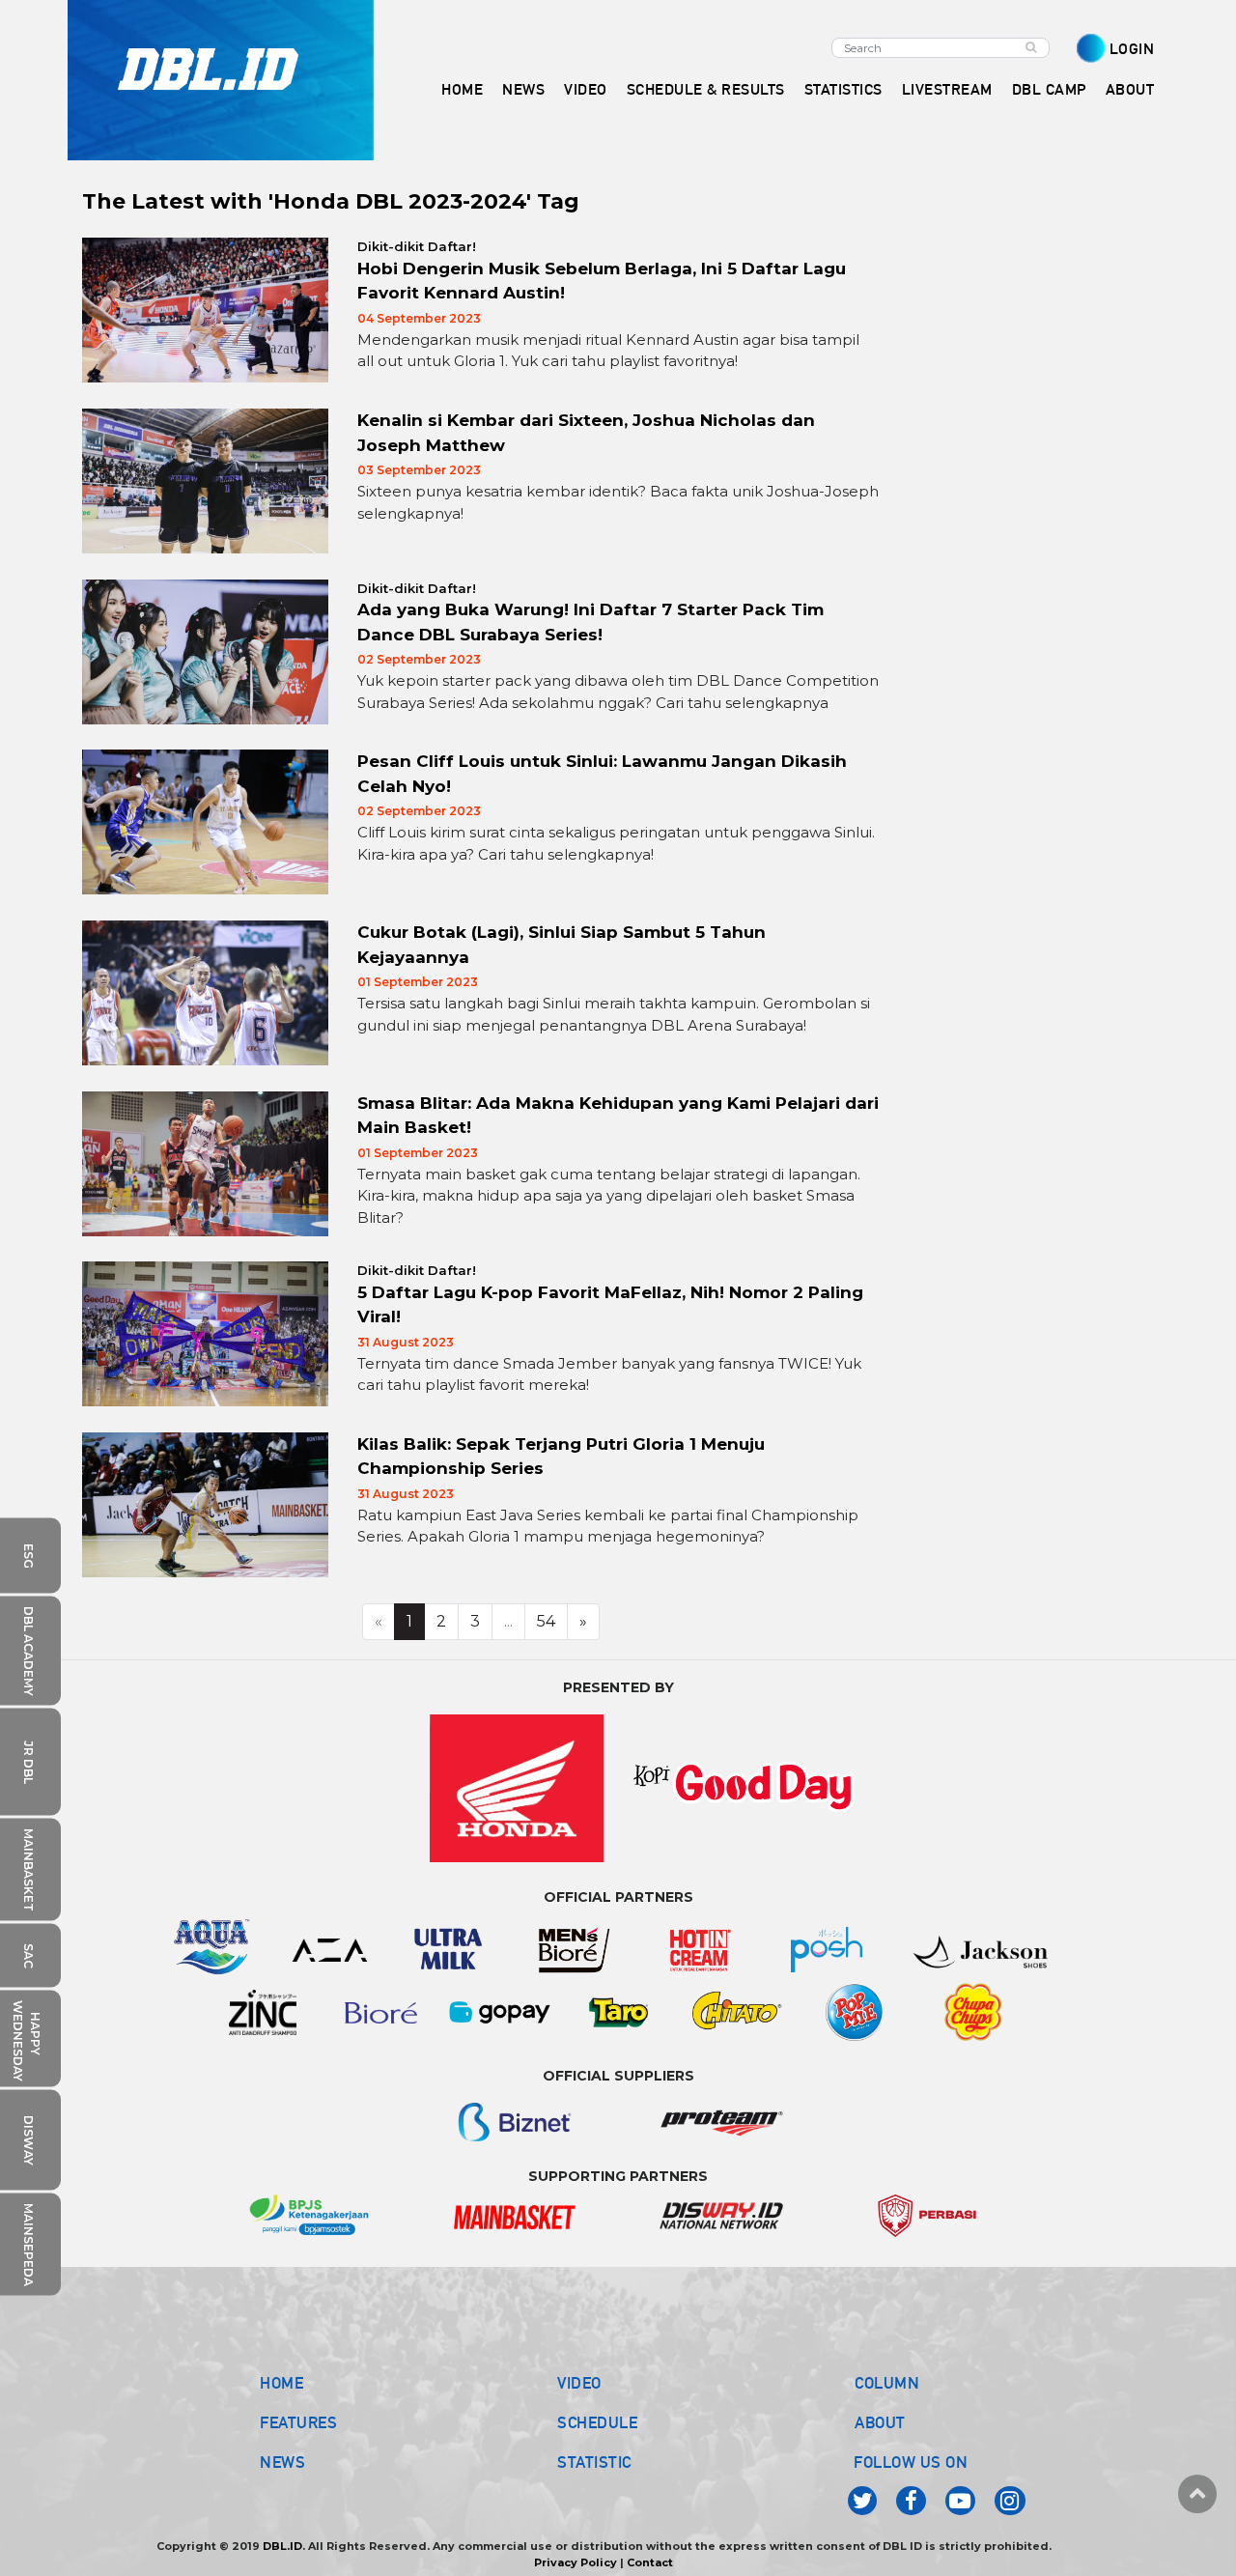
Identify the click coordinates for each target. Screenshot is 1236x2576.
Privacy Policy (576, 2562)
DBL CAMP (1049, 89)
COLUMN (887, 2383)
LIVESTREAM (947, 89)
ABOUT (880, 2422)
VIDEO (586, 89)
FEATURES (298, 2422)
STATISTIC (594, 2462)
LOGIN (1132, 49)
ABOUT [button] (1130, 89)
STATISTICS (843, 89)
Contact (650, 2562)
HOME (462, 89)
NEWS (282, 2462)
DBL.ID (282, 2546)
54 (546, 1621)
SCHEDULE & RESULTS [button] (706, 89)
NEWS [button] (523, 89)
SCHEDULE (597, 2422)
